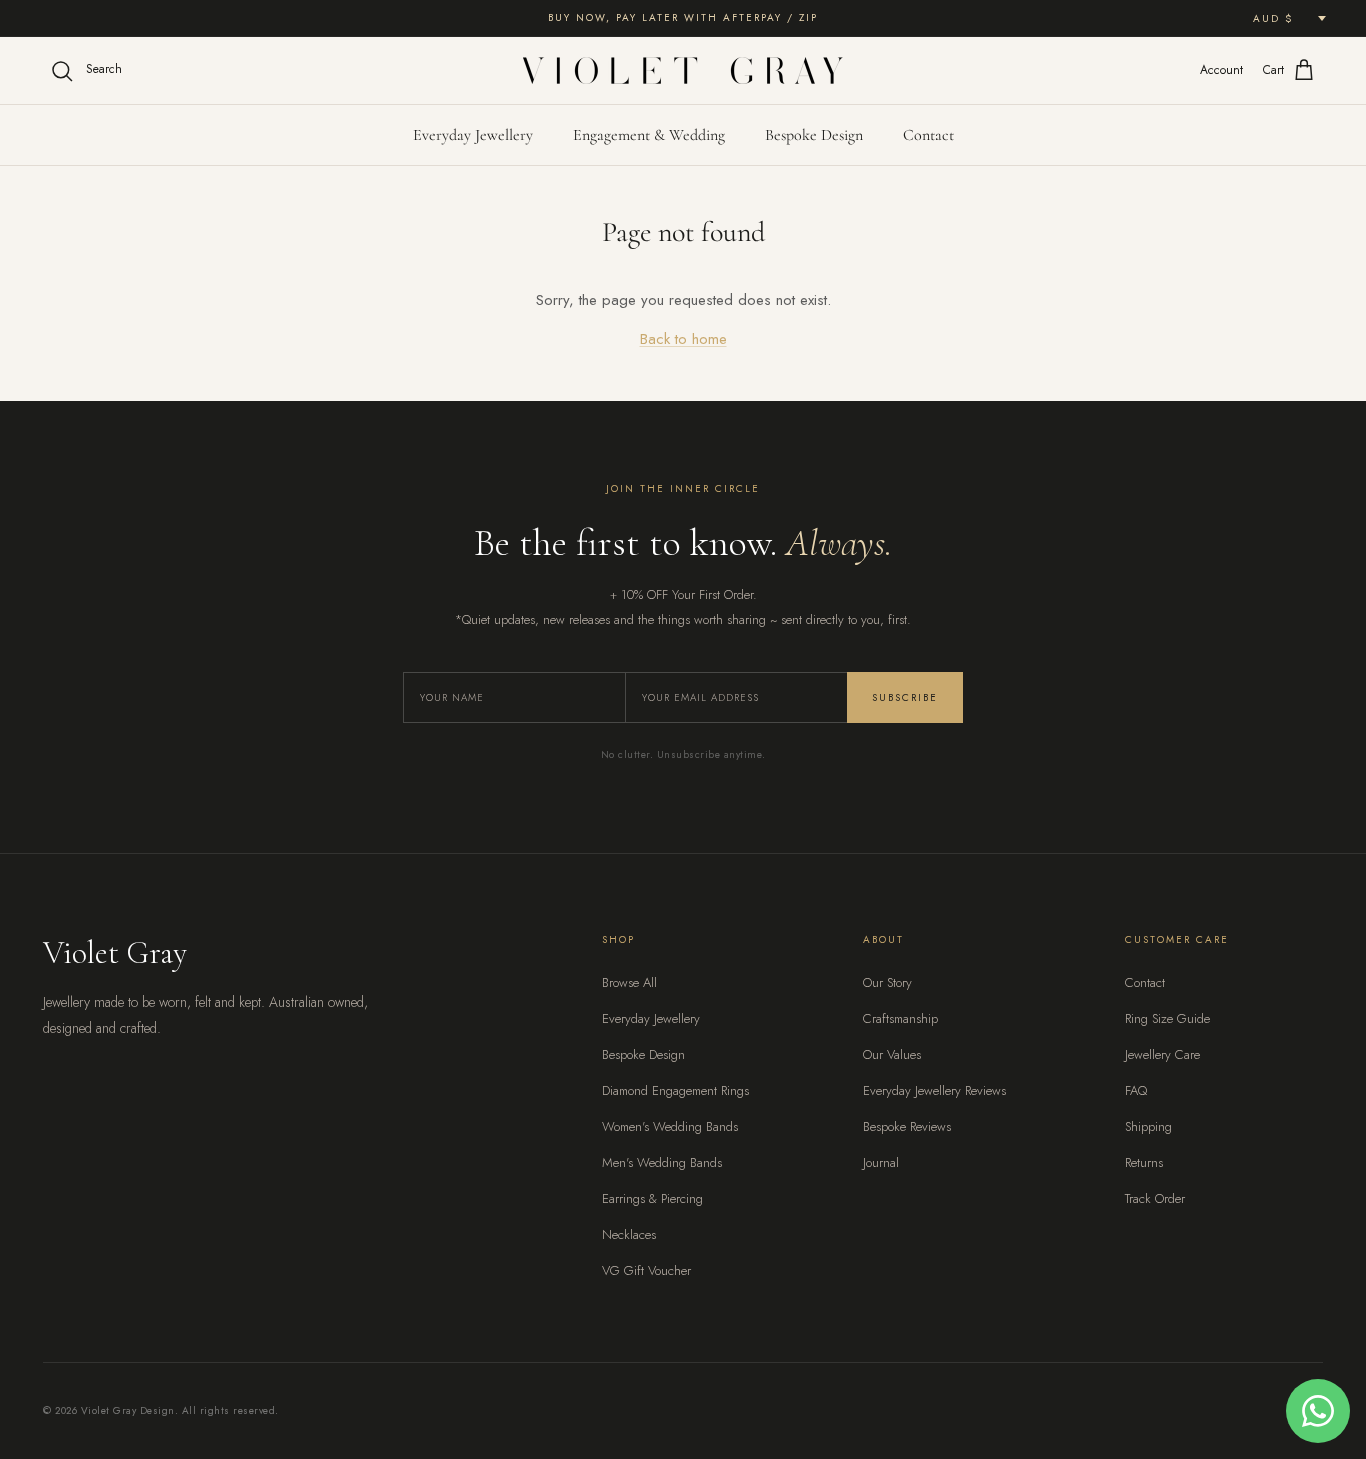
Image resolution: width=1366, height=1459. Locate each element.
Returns (1144, 1162)
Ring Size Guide (1167, 1018)
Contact (928, 135)
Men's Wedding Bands (662, 1162)
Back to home (683, 339)
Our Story (887, 982)
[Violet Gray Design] (683, 70)
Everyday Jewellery (473, 135)
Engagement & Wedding (649, 135)
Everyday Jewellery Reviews (934, 1090)
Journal (881, 1162)
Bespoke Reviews (907, 1126)
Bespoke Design (814, 135)
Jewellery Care (1162, 1054)
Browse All (629, 982)
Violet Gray (115, 953)
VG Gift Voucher (646, 1270)
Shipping (1148, 1126)
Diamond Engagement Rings (675, 1090)
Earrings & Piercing (652, 1198)
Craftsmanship (900, 1018)
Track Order (1155, 1198)
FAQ (1136, 1090)
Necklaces (629, 1234)
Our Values (892, 1054)
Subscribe (905, 697)
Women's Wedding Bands (670, 1126)
